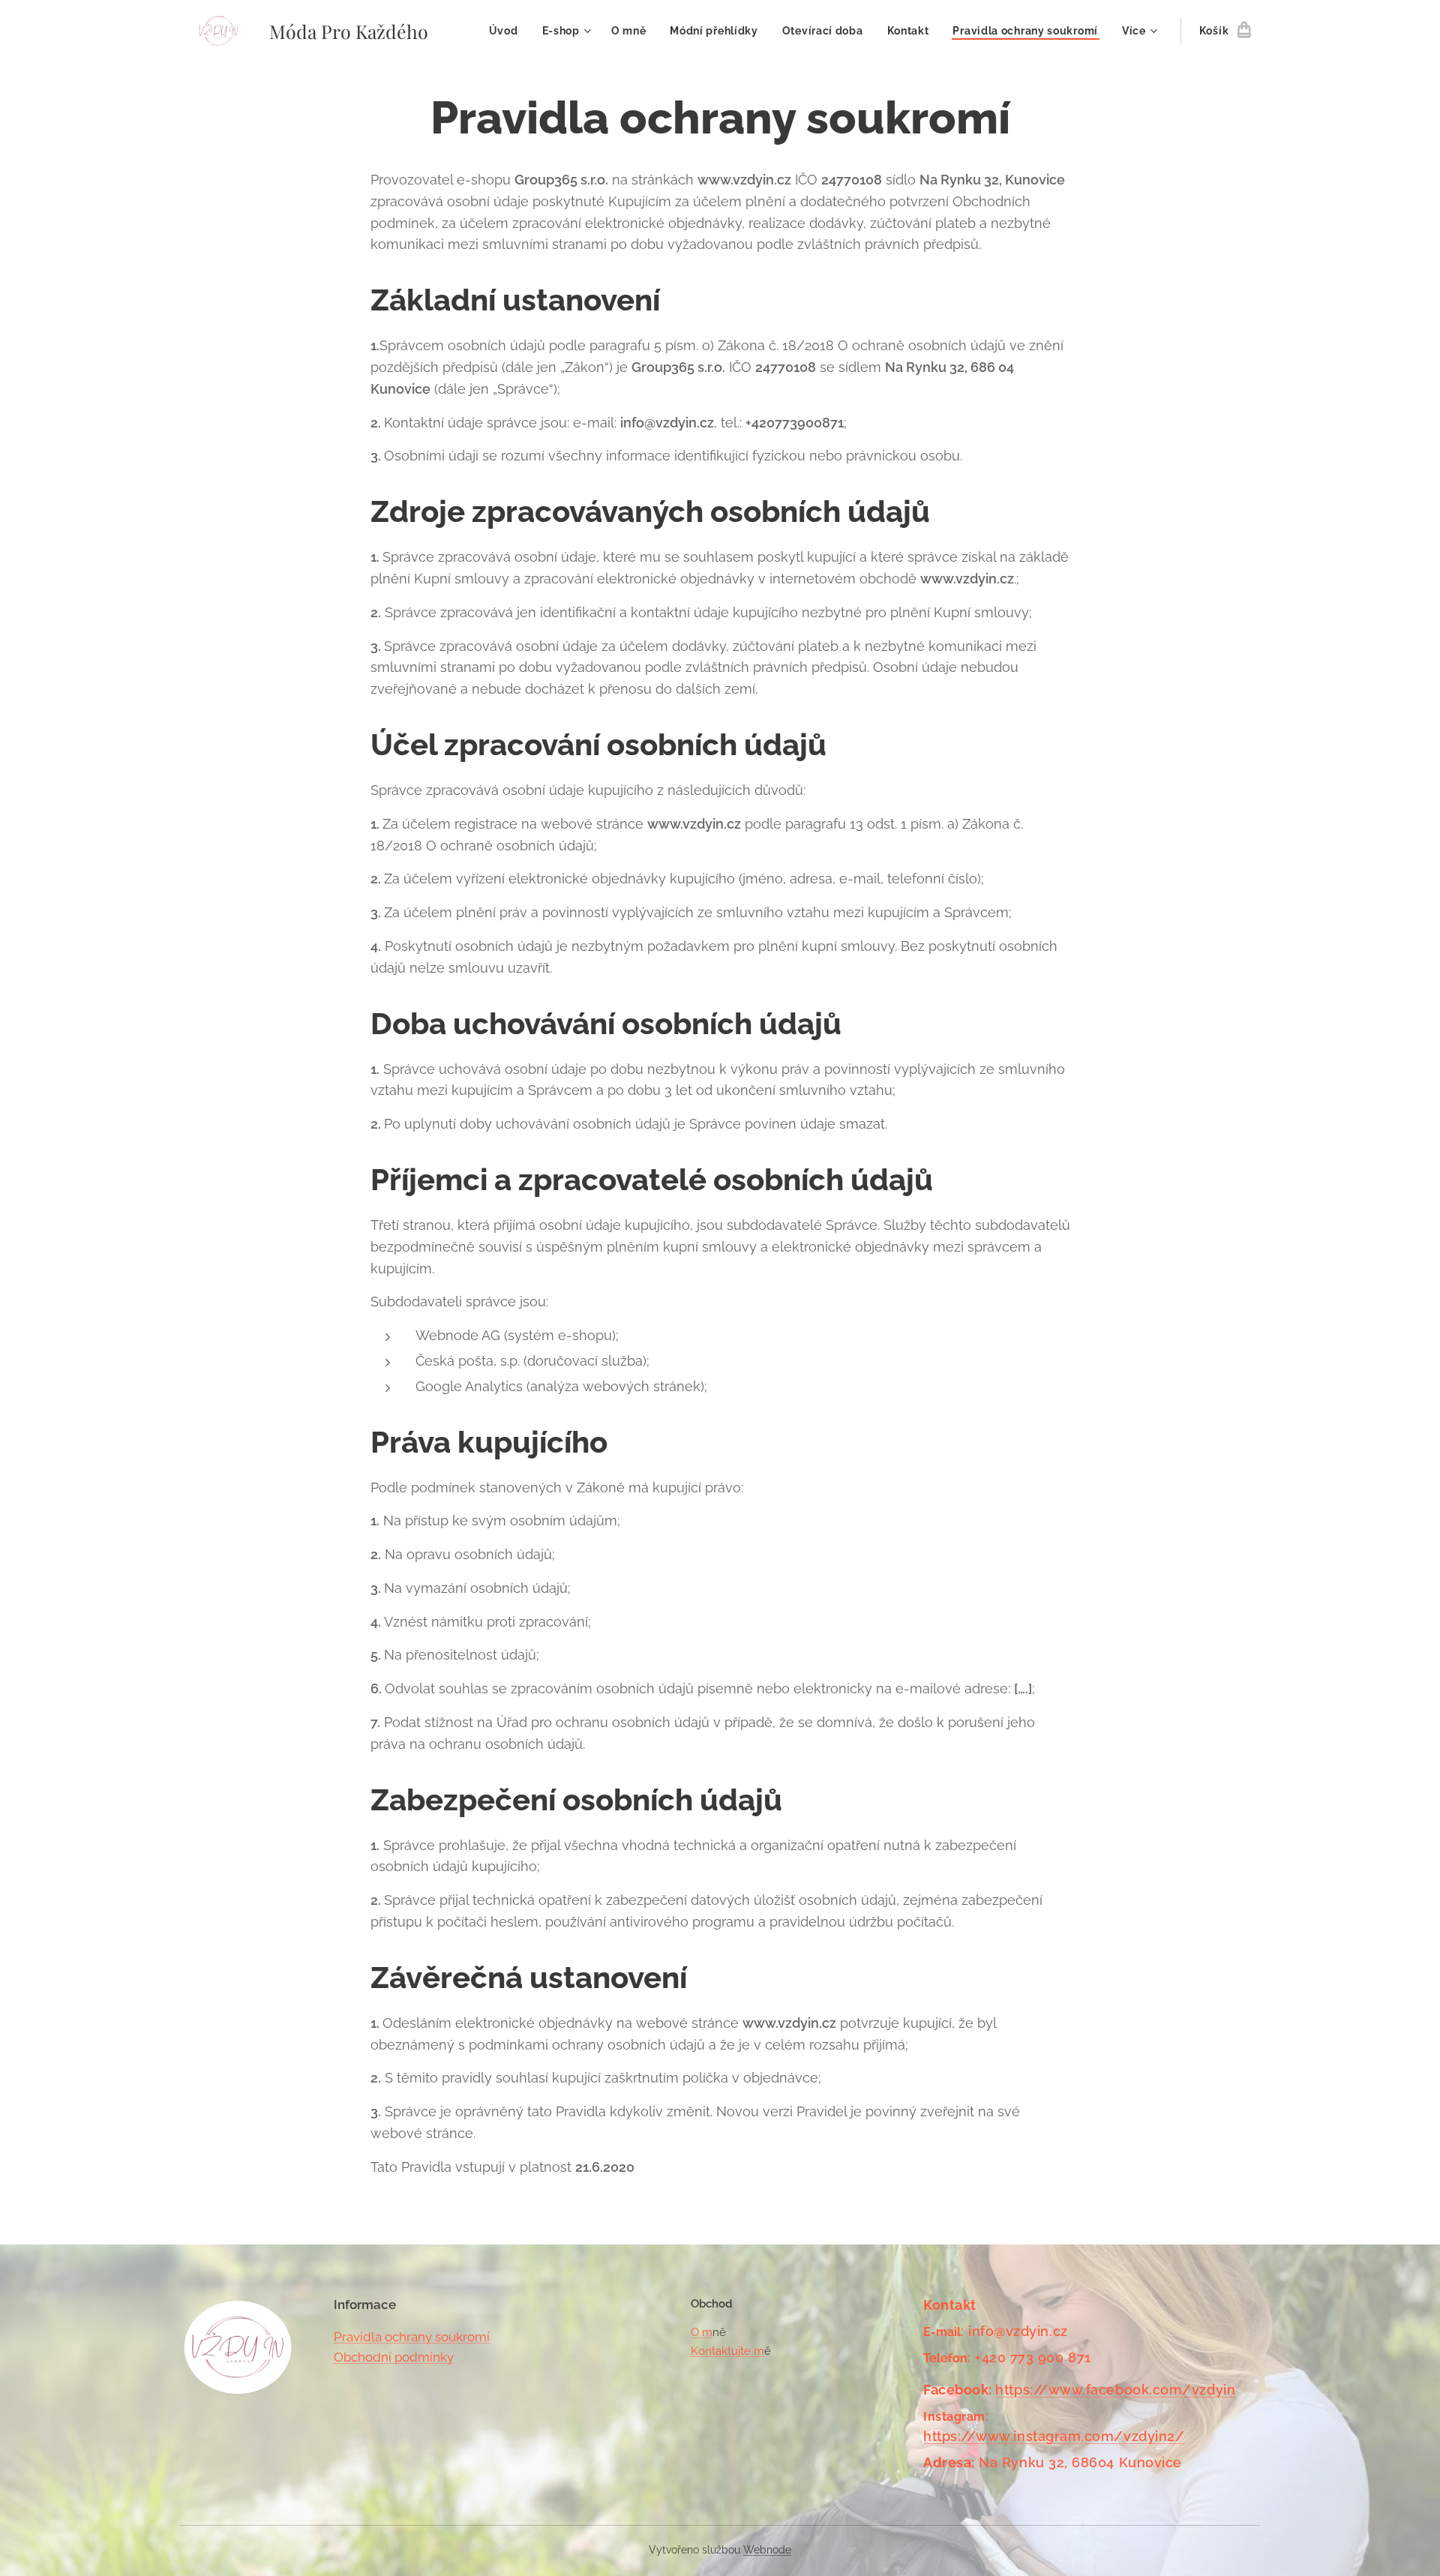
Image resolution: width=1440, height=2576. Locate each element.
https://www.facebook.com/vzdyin (1115, 2390)
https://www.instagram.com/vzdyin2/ (1054, 2436)
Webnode (767, 2550)
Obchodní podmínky (394, 2357)
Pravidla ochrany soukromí (412, 2337)
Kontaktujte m (727, 2351)
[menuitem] (508, 31)
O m (702, 2332)
